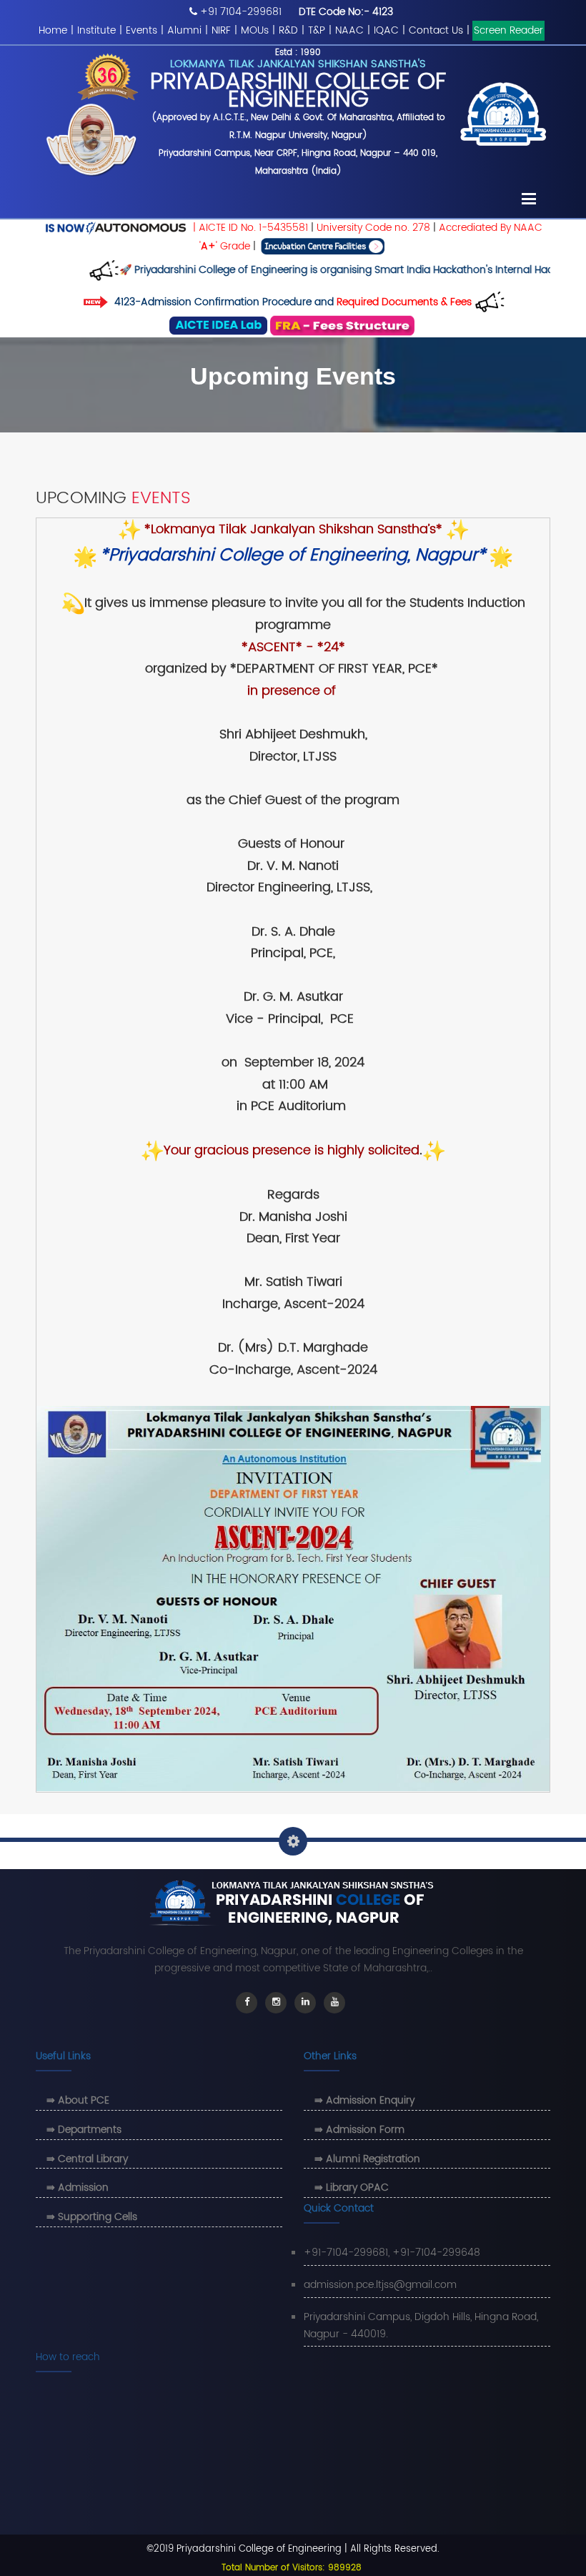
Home (53, 30)
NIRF (221, 30)
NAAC (349, 30)
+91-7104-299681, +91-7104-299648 (392, 2253)
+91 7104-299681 (241, 12)
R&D (288, 30)
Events (141, 30)
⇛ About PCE (78, 2100)
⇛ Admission (78, 2188)
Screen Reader (508, 30)
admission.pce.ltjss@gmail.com (380, 2285)
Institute (96, 30)
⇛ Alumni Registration (367, 2159)
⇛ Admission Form (359, 2130)
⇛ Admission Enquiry (364, 2100)
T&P (317, 30)
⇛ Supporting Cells (92, 2217)
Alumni (184, 30)
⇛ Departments (84, 2130)
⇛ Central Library (87, 2159)
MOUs (255, 30)
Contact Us (436, 30)
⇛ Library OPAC (352, 2188)
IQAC (386, 30)
